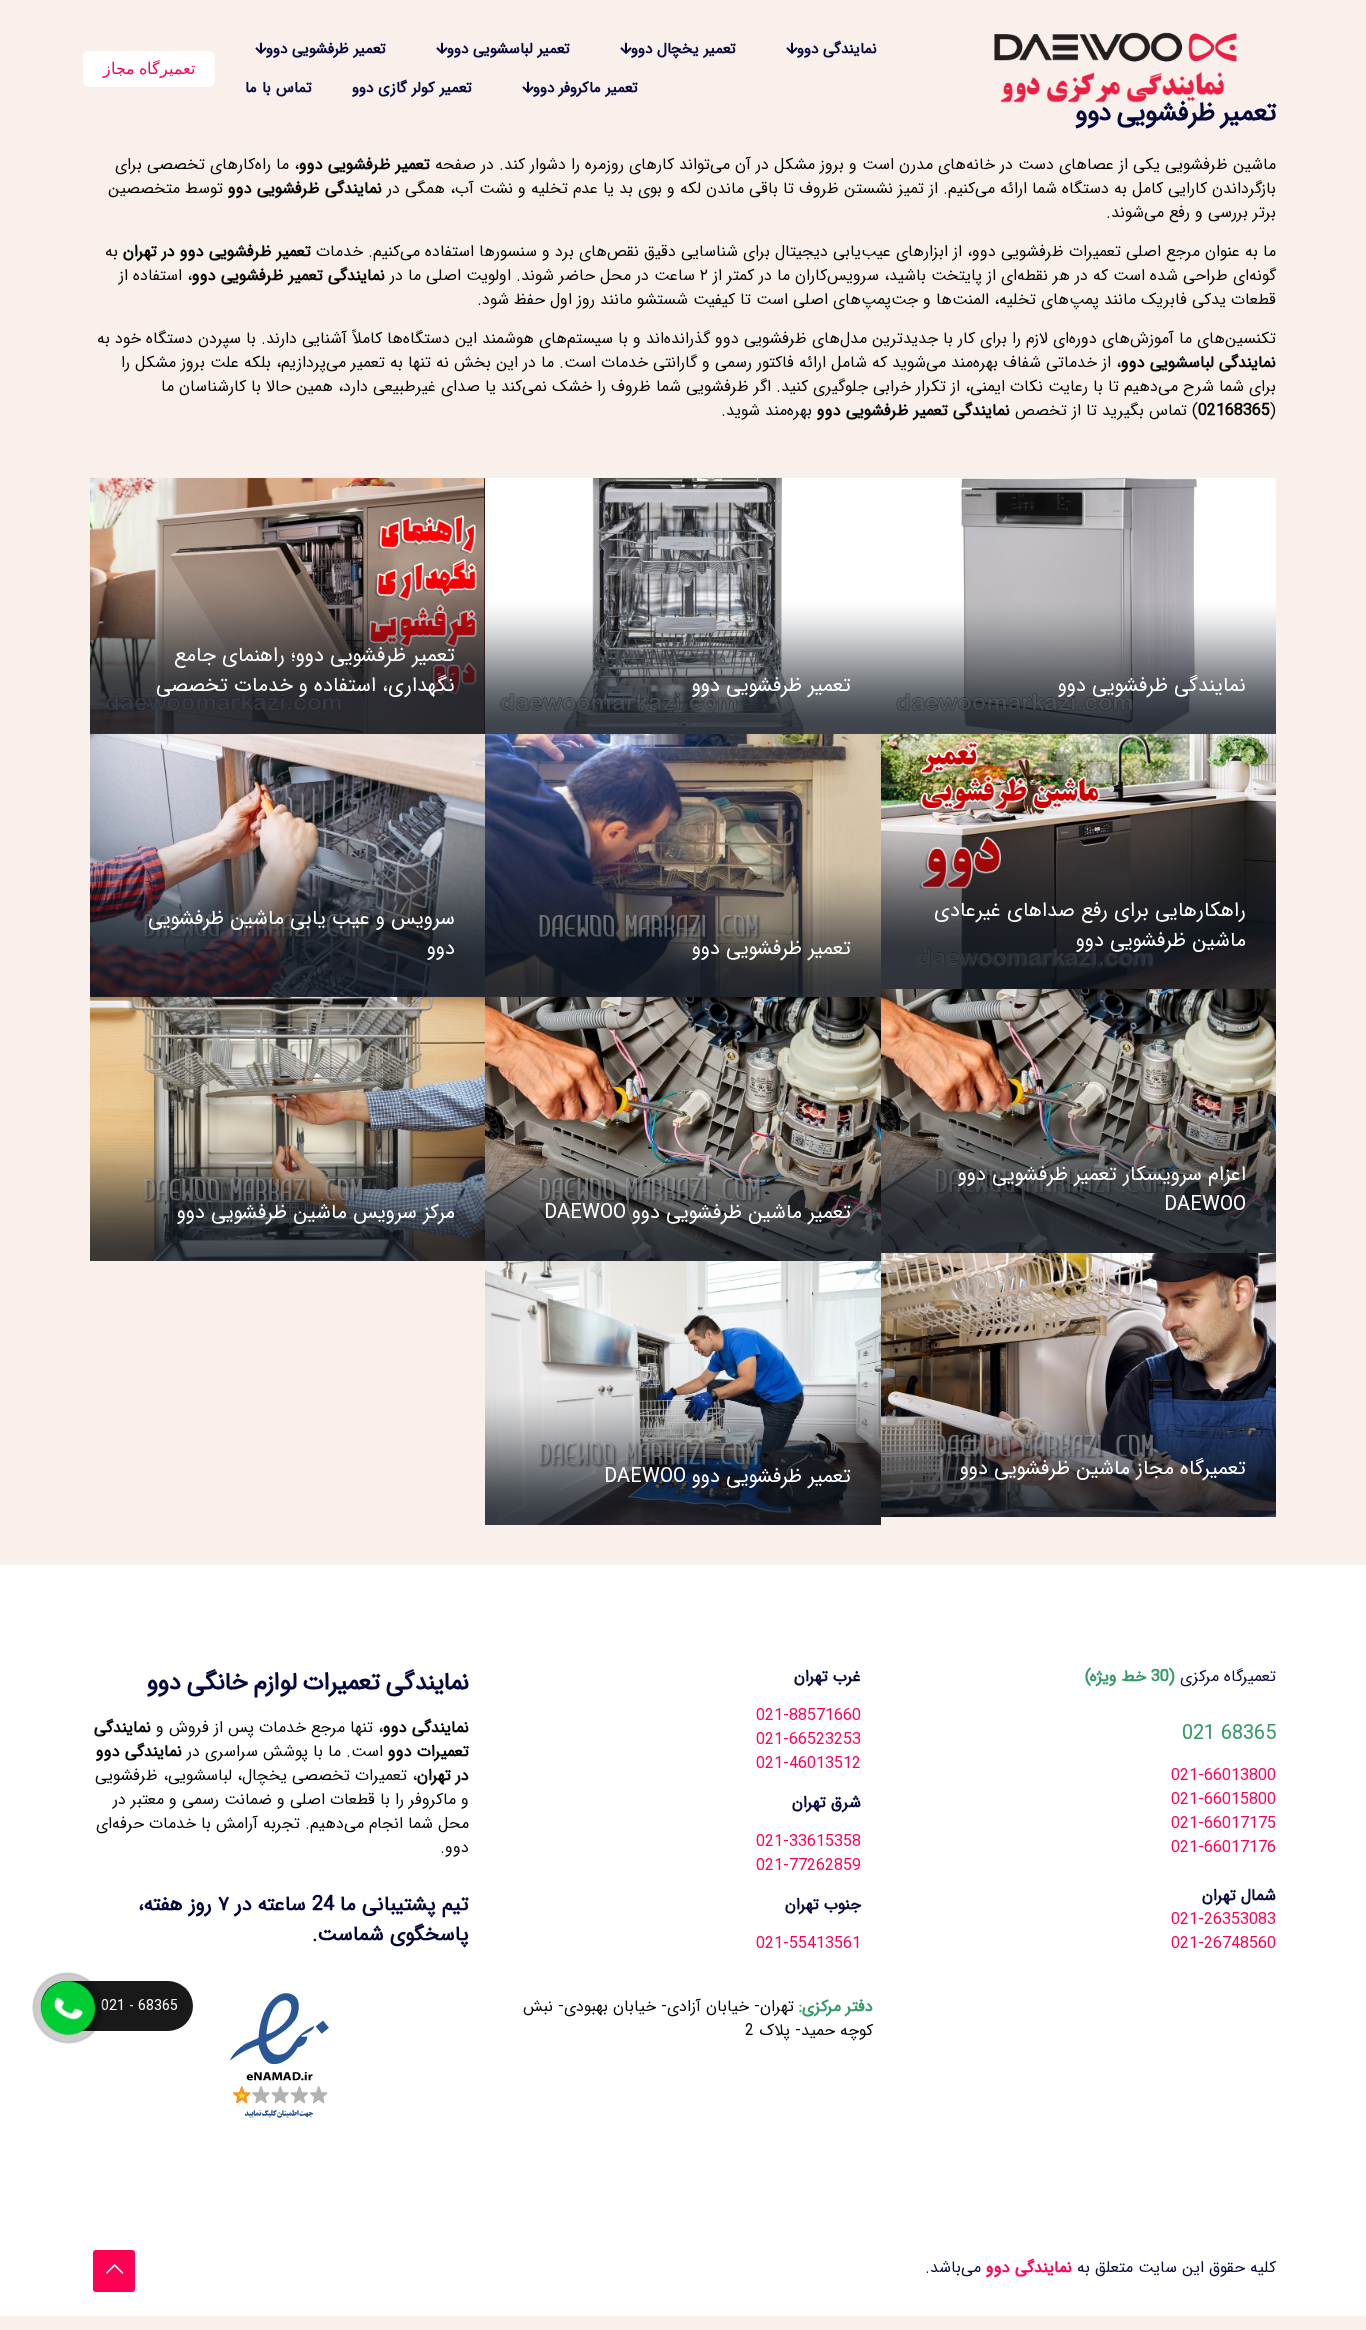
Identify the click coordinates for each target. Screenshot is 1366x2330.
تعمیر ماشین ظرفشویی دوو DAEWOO (697, 1212)
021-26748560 (1223, 1943)
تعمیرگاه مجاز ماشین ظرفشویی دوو (1103, 1468)
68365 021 (1229, 1733)
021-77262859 (808, 1865)
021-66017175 (1223, 1823)
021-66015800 (1223, 1799)
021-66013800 (1223, 1775)
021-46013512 (808, 1763)
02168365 (1234, 410)
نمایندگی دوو (1026, 2267)
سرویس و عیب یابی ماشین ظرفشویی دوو (301, 933)
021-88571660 (808, 1715)
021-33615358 (808, 1841)
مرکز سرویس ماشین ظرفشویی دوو (316, 1212)
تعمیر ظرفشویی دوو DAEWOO (727, 1476)
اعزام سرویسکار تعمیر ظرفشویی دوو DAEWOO (1102, 1189)
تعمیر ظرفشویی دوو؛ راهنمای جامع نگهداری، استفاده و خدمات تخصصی (305, 670)
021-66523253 (808, 1739)
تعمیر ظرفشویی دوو (771, 685)
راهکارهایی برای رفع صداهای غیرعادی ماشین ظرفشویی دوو (1090, 925)
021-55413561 (808, 1943)
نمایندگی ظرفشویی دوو (1152, 685)
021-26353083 (1223, 1919)
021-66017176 (1223, 1847)
